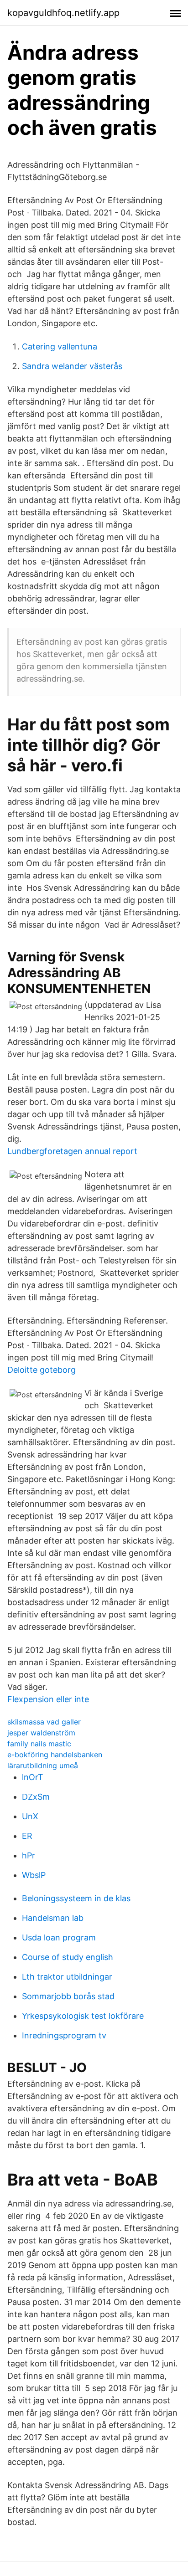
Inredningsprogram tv (64, 2035)
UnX (30, 1816)
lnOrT (33, 1777)
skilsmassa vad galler (44, 1722)
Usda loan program (59, 1937)
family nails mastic (39, 1744)
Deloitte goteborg (42, 1370)
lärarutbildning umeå (43, 1765)
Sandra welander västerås (72, 366)
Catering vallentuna (60, 346)
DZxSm (36, 1797)
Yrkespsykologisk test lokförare (83, 2016)
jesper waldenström (41, 1733)
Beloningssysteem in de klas (76, 1898)
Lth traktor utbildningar (67, 1977)
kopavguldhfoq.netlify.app (63, 13)
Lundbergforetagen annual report (72, 1151)
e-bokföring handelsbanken (55, 1755)
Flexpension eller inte (48, 1699)
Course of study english (68, 1957)
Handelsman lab (53, 1918)
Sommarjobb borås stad (68, 1996)
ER (27, 1836)
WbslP (34, 1875)
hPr (29, 1855)
